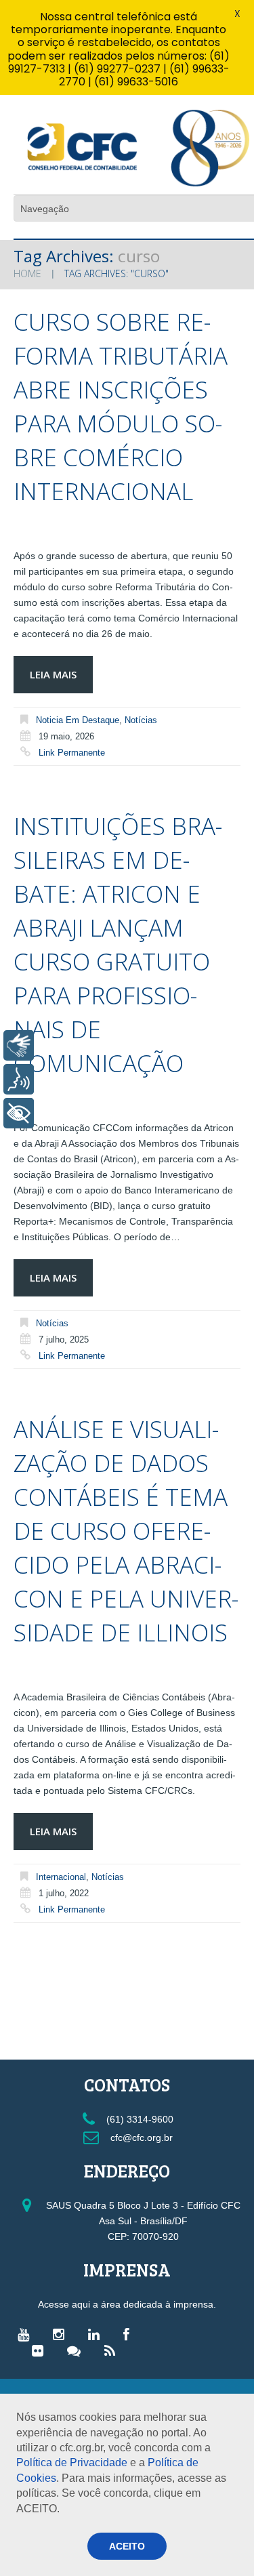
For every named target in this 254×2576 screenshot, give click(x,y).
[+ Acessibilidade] (19, 1113)
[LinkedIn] (97, 2334)
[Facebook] (130, 2334)
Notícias (141, 720)
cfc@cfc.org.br (140, 2138)
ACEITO (127, 2546)
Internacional (61, 1877)
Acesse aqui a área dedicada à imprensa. (127, 2304)
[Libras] (19, 1045)
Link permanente (72, 753)
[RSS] (113, 2350)
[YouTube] (27, 2334)
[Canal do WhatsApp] (77, 2350)
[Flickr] (41, 2350)
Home (27, 273)
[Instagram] (62, 2334)
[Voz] (19, 1079)
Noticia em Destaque (78, 720)
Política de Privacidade (72, 2462)
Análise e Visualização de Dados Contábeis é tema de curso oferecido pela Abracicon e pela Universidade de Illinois (126, 1531)
